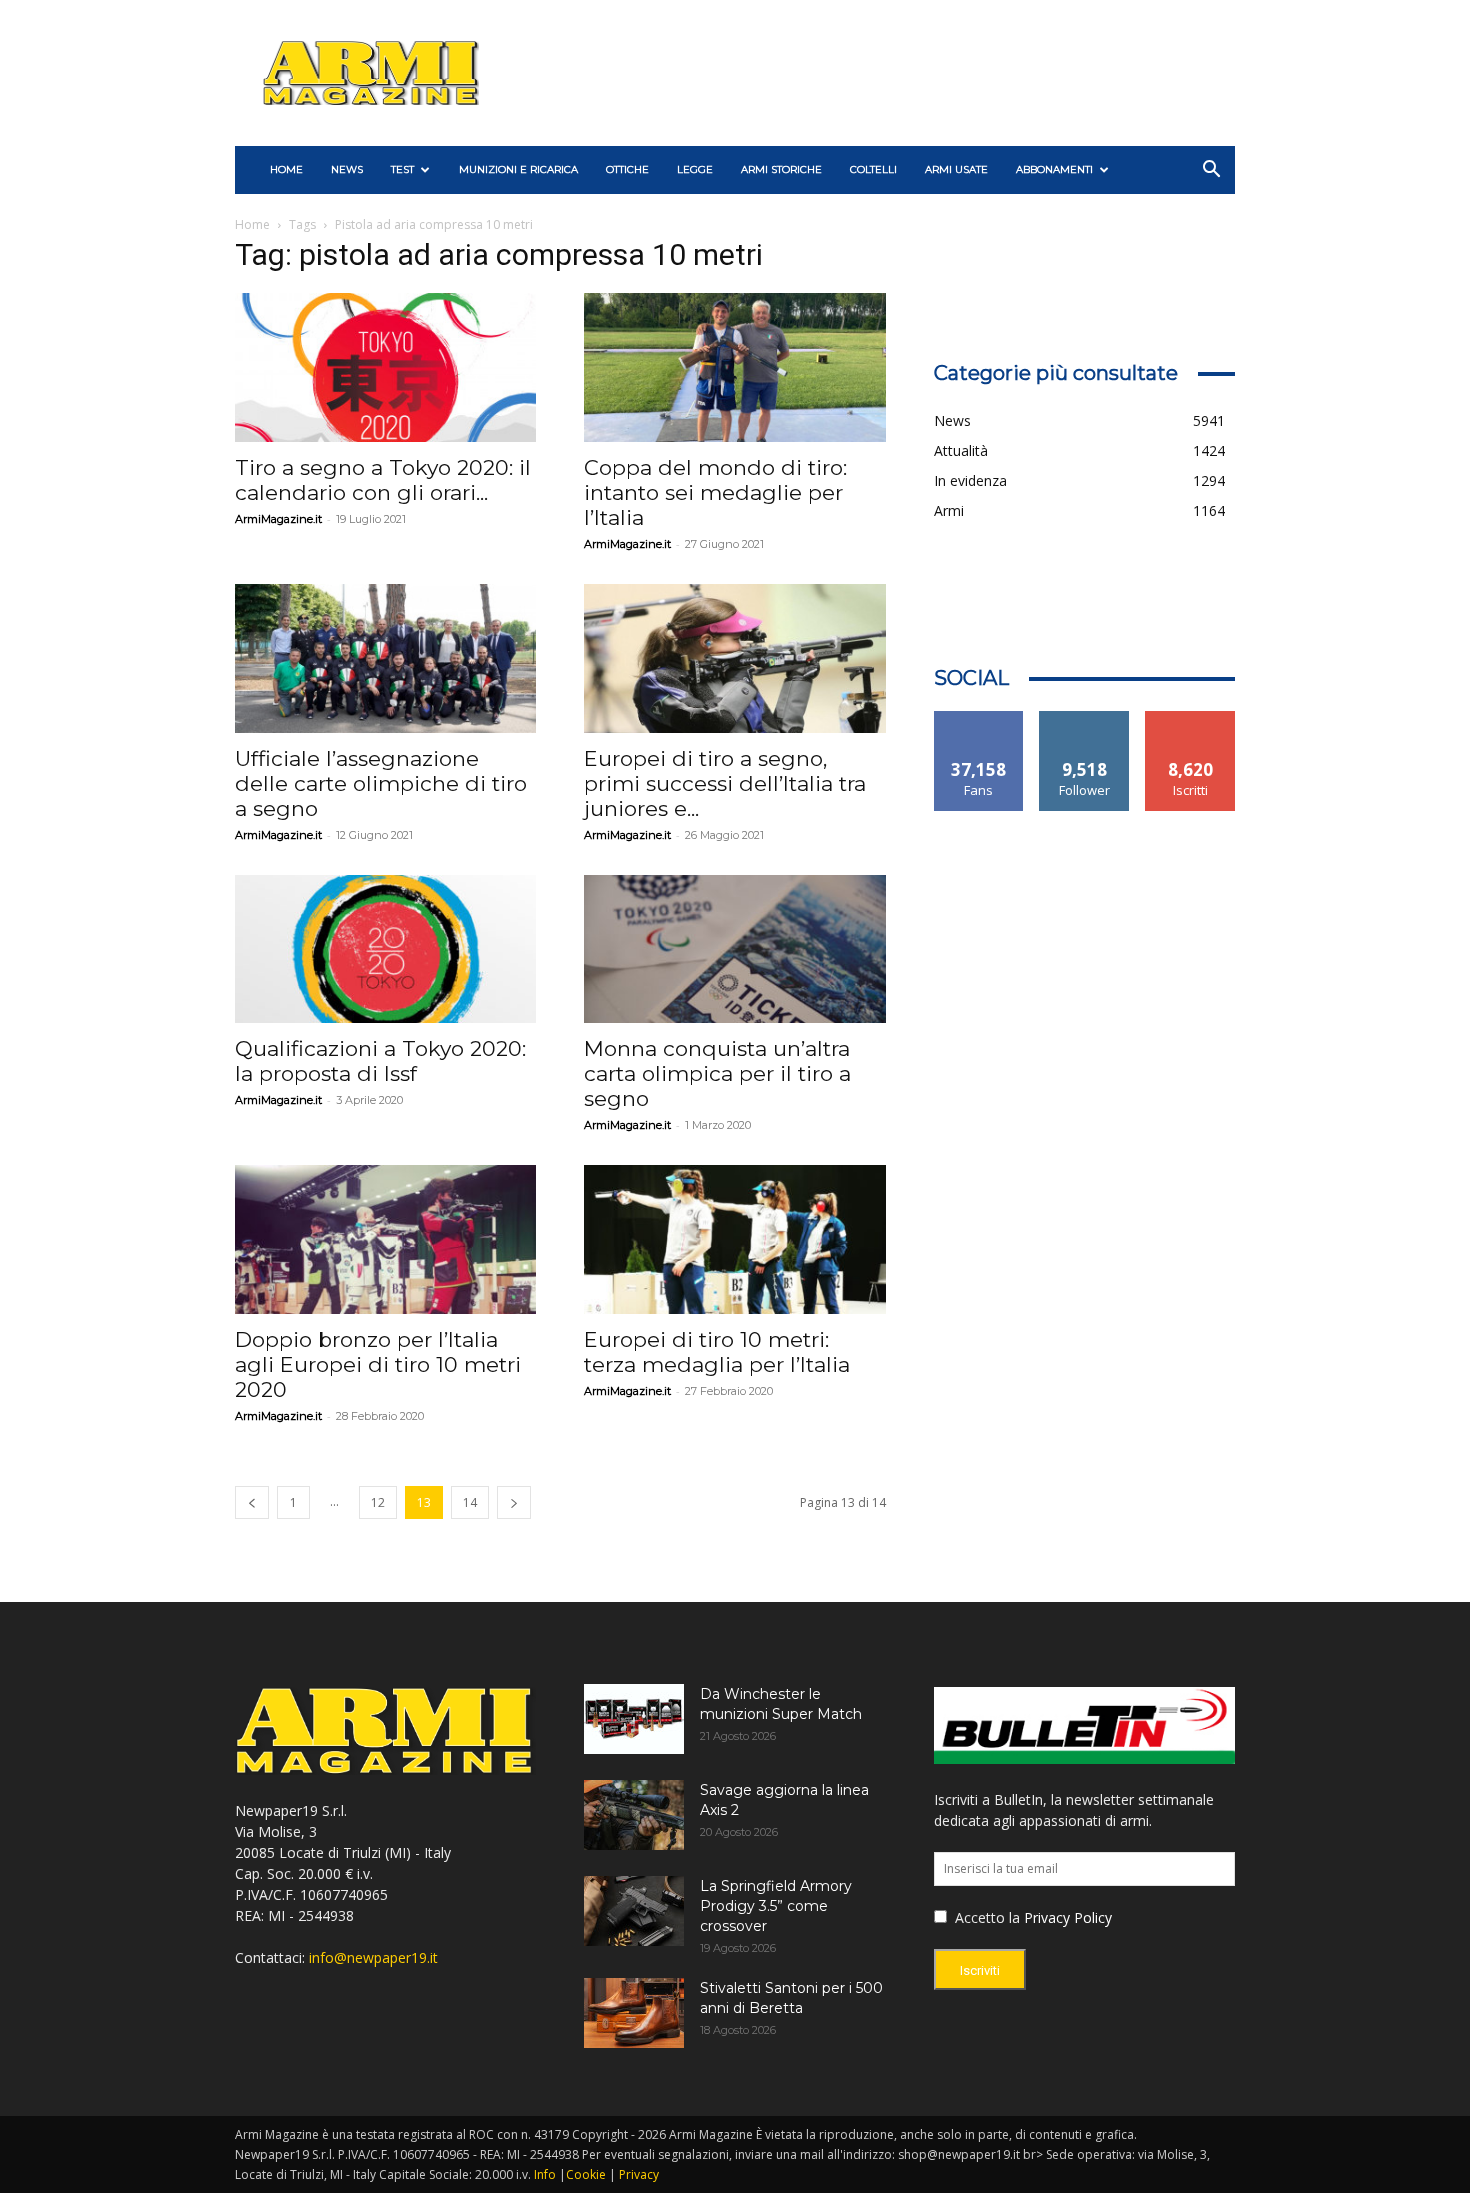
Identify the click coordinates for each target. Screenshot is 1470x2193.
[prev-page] (252, 1502)
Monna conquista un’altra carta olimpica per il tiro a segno (717, 1073)
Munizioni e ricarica (518, 169)
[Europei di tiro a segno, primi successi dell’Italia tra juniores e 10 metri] (734, 658)
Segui (1084, 718)
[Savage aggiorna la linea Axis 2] (634, 1815)
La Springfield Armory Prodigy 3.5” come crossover (776, 1906)
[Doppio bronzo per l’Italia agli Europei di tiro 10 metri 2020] (385, 1239)
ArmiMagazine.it (278, 519)
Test (402, 169)
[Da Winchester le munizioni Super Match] (634, 1719)
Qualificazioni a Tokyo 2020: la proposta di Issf (380, 1061)
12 (378, 1502)
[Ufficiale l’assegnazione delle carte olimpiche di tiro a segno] (385, 658)
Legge (695, 169)
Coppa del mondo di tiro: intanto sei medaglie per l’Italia (715, 492)
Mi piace (979, 718)
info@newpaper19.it (373, 1957)
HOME (286, 169)
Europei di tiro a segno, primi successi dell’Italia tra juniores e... (725, 783)
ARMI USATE (956, 169)
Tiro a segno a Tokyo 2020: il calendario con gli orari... (383, 480)
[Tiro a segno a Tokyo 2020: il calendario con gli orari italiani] (385, 367)
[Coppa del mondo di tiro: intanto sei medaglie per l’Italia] (734, 367)
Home (252, 224)
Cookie (586, 2174)
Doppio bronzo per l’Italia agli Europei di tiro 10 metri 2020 (378, 1364)
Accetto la (985, 1917)
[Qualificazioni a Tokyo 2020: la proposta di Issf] (385, 949)
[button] (1211, 171)
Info (545, 2174)
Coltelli (873, 169)
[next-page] (514, 1502)
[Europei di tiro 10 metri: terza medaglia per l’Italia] (734, 1239)
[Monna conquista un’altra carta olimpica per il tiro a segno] (734, 949)
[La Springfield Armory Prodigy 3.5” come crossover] (634, 1911)
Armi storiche (781, 169)
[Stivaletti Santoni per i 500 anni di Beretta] (634, 2013)
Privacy (639, 2174)
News (347, 169)
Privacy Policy (1068, 1917)
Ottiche (627, 169)
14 (470, 1502)
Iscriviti (1190, 718)
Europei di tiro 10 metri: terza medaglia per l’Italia (717, 1352)
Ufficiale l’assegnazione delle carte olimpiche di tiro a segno (381, 783)
